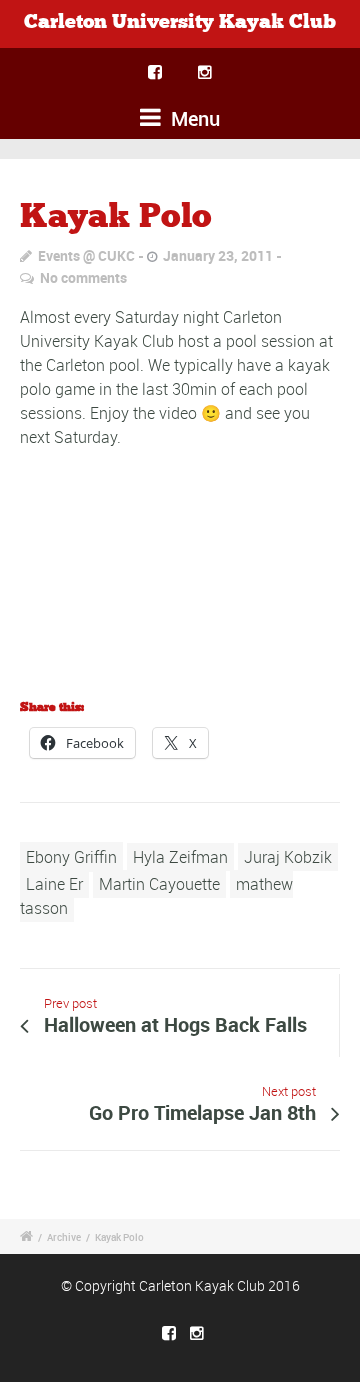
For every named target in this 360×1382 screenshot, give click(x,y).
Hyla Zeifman (180, 857)
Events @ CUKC (86, 255)
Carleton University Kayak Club (180, 22)
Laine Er (54, 884)
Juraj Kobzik (288, 857)
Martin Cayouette (159, 884)
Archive (64, 1237)
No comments (83, 277)
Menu (193, 118)
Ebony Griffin (71, 857)
